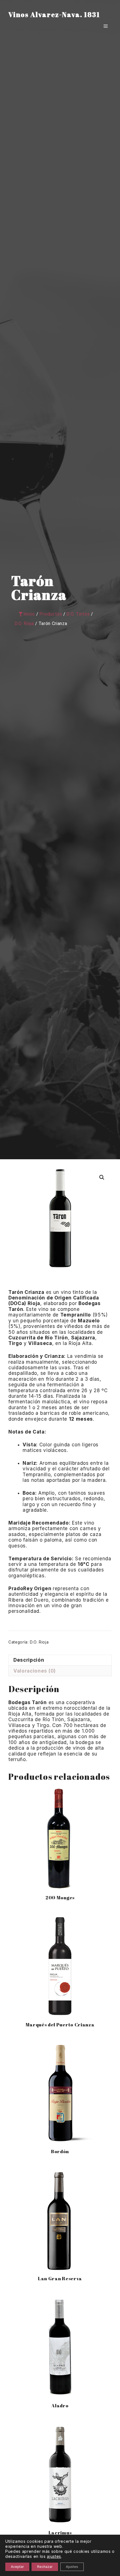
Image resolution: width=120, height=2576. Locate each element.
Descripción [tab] (29, 1660)
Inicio (29, 614)
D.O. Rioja (39, 1642)
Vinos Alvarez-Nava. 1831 (54, 15)
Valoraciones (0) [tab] (35, 1671)
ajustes (54, 2556)
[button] (102, 1177)
